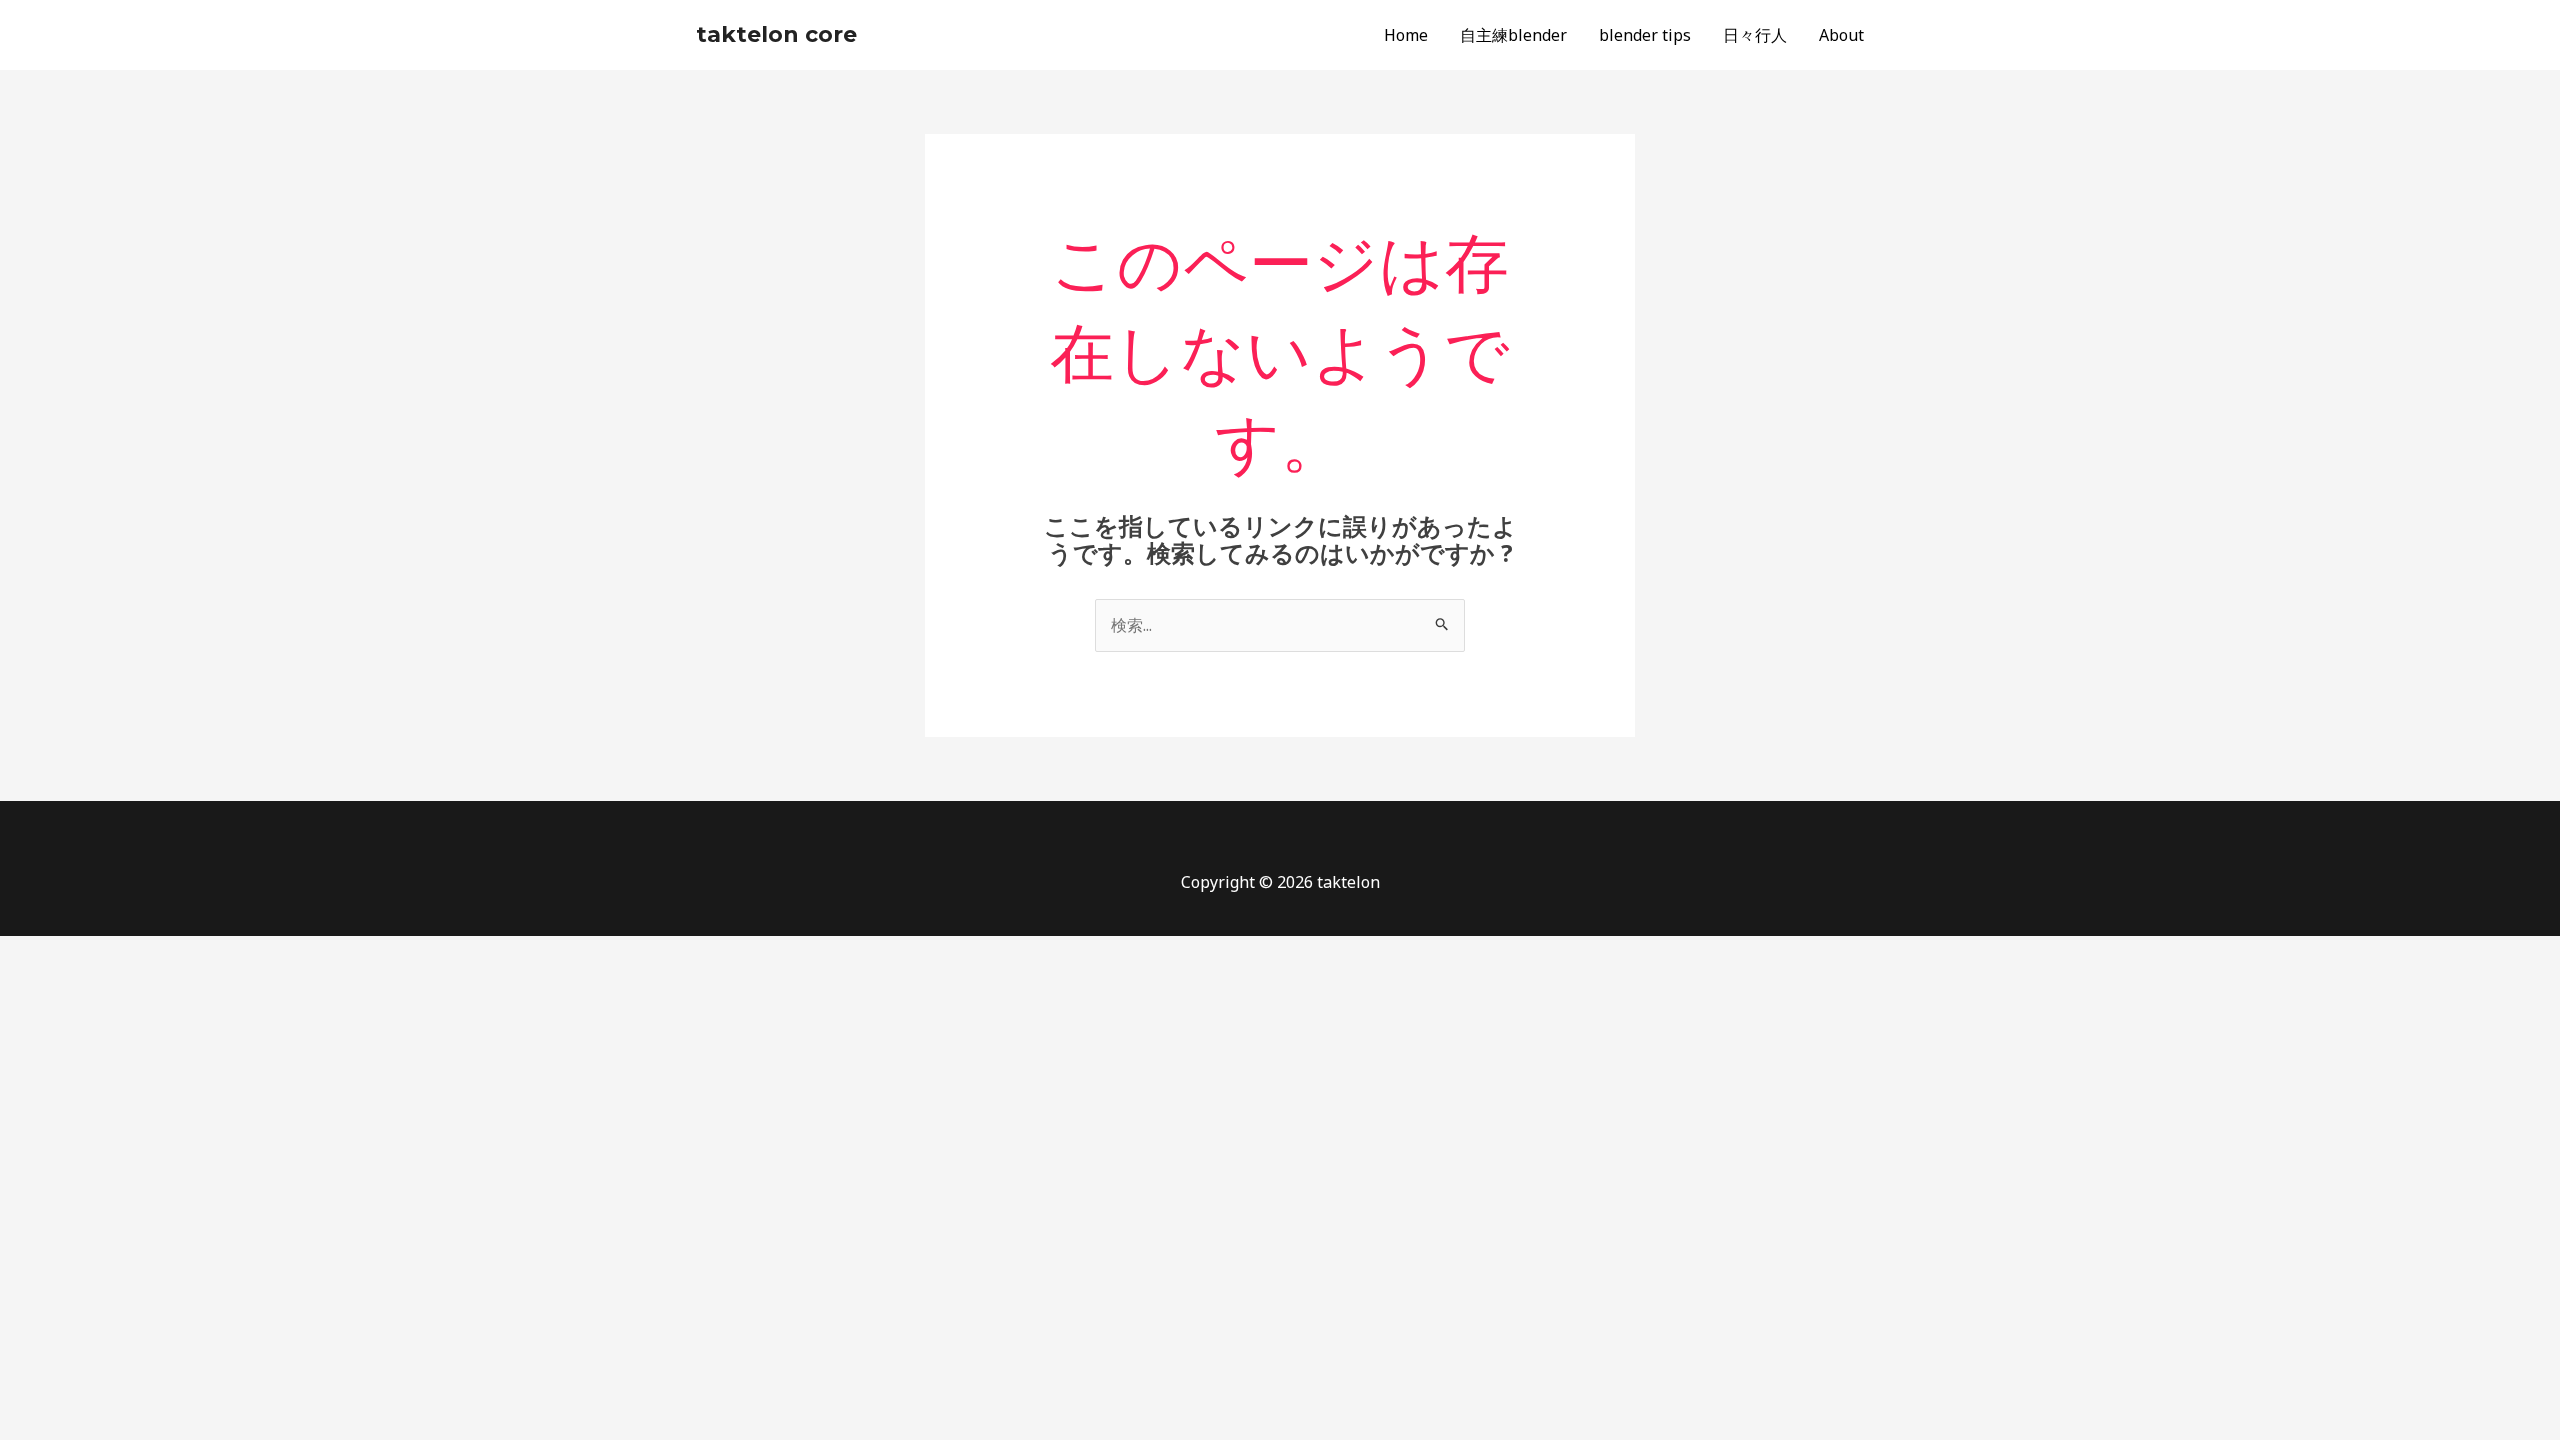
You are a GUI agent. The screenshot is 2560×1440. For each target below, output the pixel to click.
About (1841, 35)
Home (1406, 35)
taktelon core (776, 34)
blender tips (1645, 35)
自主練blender (1513, 35)
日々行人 (1755, 35)
